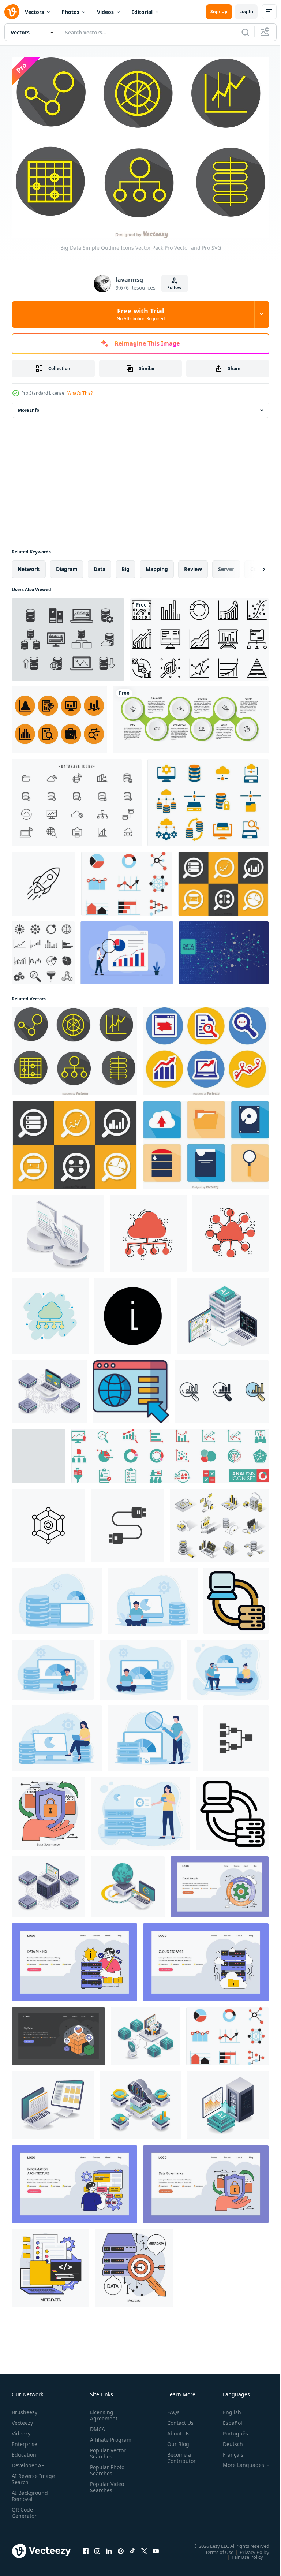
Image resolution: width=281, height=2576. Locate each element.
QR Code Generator (24, 2509)
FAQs (171, 2409)
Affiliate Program (99, 2439)
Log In (246, 12)
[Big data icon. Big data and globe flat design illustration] (131, 1388)
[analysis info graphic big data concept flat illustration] (140, 1810)
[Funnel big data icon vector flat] (39, 1452)
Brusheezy (25, 2409)
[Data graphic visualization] (224, 949)
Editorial (142, 12)
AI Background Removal (30, 2492)
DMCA (96, 2425)
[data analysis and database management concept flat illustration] (57, 1597)
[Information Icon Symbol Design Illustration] (133, 1312)
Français (228, 2451)
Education (24, 2451)
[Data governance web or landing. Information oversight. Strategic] (206, 2180)
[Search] (246, 32)
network (29, 565)
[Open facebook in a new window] (86, 2547)
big (125, 565)
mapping (157, 565)
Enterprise (25, 2440)
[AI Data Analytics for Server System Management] (223, 1312)
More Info (29, 406)
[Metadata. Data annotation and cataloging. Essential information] (50, 2264)
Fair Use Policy (242, 2553)
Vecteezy (22, 2419)
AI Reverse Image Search (29, 2475)
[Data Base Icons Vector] (68, 635)
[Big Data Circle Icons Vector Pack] (206, 1047)
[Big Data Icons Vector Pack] (223, 880)
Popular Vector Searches (106, 2456)
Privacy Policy (249, 2548)
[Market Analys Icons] (59, 716)
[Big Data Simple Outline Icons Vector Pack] (74, 1047)
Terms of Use (214, 2548)
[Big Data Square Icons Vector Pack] (206, 1141)
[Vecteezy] (12, 12)
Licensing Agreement (102, 2412)
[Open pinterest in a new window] (121, 2547)
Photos (70, 12)
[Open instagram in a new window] (97, 2547)
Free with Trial (141, 314)
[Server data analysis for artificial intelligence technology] (228, 2101)
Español (227, 2419)
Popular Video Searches (106, 2490)
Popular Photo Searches (106, 2473)
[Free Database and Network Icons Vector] (208, 799)
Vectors (34, 12)
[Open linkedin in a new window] (109, 2547)
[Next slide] (252, 565)
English (226, 2409)
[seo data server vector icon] (48, 1521)
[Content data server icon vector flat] (236, 1597)
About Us (175, 2430)
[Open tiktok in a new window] (132, 2547)
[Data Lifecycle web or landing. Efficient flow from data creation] (220, 1883)
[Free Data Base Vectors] (77, 799)
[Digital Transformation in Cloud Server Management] (140, 2101)
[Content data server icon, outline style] (232, 1810)
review (193, 565)
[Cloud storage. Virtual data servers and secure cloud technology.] (206, 1958)
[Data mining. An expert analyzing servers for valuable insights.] (74, 1958)
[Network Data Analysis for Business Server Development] (49, 1388)
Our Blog (175, 2440)
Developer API (29, 2462)
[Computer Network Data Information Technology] (53, 2101)
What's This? (80, 393)
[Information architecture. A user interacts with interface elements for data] (74, 2180)
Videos (105, 12)
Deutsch (227, 2440)
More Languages (238, 2461)
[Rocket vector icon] (44, 880)
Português (230, 2430)
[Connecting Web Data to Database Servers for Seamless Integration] (58, 1229)
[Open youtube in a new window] (156, 2547)
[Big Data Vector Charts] (127, 880)
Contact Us (177, 2419)
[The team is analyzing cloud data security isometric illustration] (146, 2032)
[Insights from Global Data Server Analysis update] (128, 1883)
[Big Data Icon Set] (43, 949)
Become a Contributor (179, 2454)
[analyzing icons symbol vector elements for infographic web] (222, 1388)
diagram (67, 565)
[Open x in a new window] (144, 2547)
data (100, 565)
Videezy (21, 2430)
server (226, 565)
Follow (174, 288)
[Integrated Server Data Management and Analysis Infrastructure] (48, 1883)
